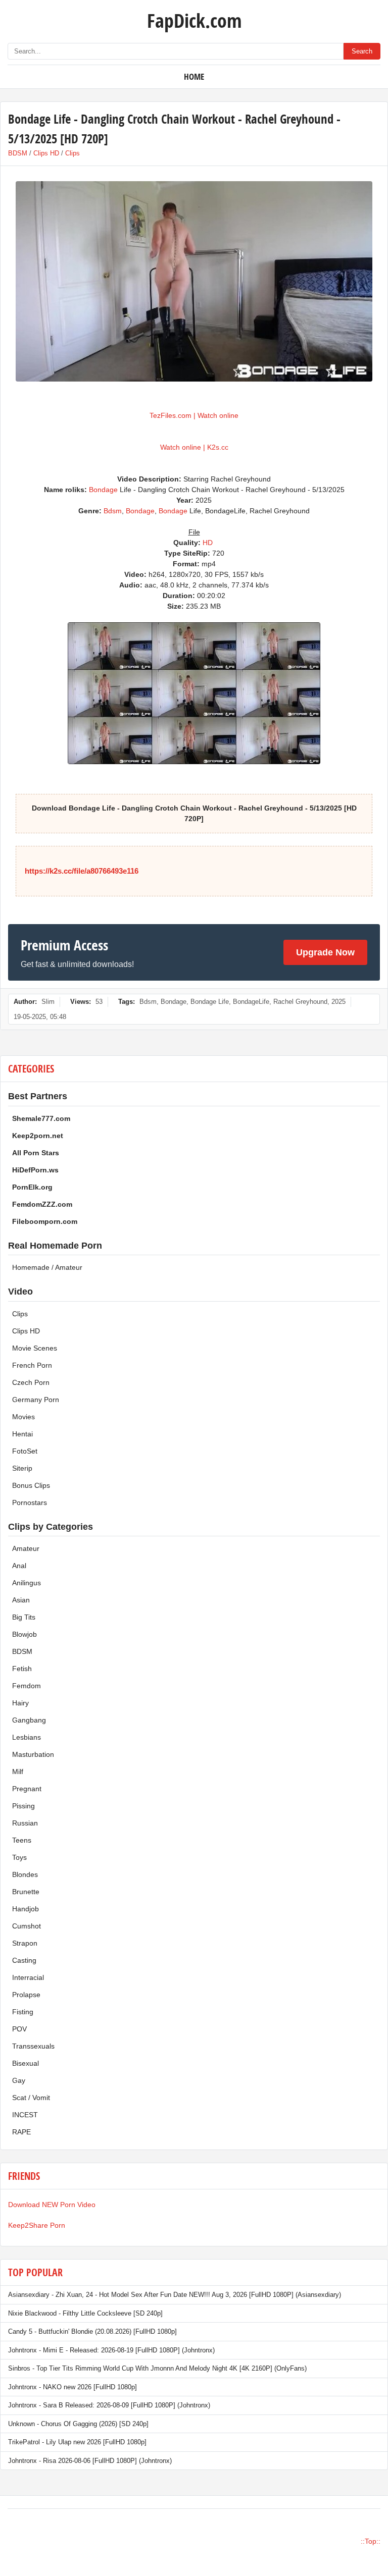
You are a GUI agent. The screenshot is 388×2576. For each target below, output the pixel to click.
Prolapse (26, 1995)
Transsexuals (33, 2046)
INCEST (25, 2115)
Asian (21, 1600)
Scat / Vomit (31, 2098)
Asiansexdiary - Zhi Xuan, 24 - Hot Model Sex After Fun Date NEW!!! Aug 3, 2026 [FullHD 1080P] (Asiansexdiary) (175, 2295)
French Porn (32, 1365)
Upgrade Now (325, 952)
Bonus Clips (31, 1485)
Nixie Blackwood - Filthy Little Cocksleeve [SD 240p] (85, 2313)
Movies (23, 1417)
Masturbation (33, 1754)
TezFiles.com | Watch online (194, 415)
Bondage (103, 490)
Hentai (22, 1434)
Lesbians (27, 1737)
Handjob (26, 1909)
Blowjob (25, 1634)
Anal (19, 1566)
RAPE (21, 2132)
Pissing (23, 1806)
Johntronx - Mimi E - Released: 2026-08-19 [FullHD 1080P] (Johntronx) (111, 2350)
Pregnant (27, 1789)
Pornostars (30, 1502)
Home (194, 76)
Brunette (26, 1892)
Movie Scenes (35, 1348)
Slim (48, 1002)
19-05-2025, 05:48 (40, 1017)
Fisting (23, 2012)
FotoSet (25, 1451)
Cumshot (27, 1926)
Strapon (25, 1943)
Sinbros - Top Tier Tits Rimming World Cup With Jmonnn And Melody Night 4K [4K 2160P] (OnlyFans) (157, 2368)
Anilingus (27, 1583)
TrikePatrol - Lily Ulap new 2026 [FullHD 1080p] (77, 2442)
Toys (19, 1857)
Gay (19, 2080)
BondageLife (251, 1002)
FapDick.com (194, 20)
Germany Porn (36, 1400)
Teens (22, 1840)
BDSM (18, 153)
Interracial (28, 1977)
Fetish (22, 1669)
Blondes (25, 1874)
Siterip (22, 1468)
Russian (25, 1823)
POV (19, 2029)
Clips (72, 153)
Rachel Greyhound (300, 1002)
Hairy (20, 1703)
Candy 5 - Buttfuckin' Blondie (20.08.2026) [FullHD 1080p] (92, 2331)
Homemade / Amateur (47, 1267)
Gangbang (29, 1720)
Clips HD (46, 153)
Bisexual (26, 2063)
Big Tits (24, 1617)
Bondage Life (210, 1002)
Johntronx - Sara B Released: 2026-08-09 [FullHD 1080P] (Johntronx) (109, 2405)
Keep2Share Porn (37, 2225)
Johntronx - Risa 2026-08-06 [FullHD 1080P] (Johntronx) (90, 2461)
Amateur (26, 1548)
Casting (24, 1960)
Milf (18, 1772)
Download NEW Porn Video (52, 2205)
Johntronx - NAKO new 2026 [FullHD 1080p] (72, 2387)
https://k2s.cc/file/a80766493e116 (82, 871)
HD (208, 543)
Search (362, 51)
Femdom (27, 1686)
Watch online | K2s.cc (194, 447)
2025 (338, 1002)
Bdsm (113, 511)
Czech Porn (31, 1382)
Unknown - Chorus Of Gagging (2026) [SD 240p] (78, 2424)
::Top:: (371, 2541)
